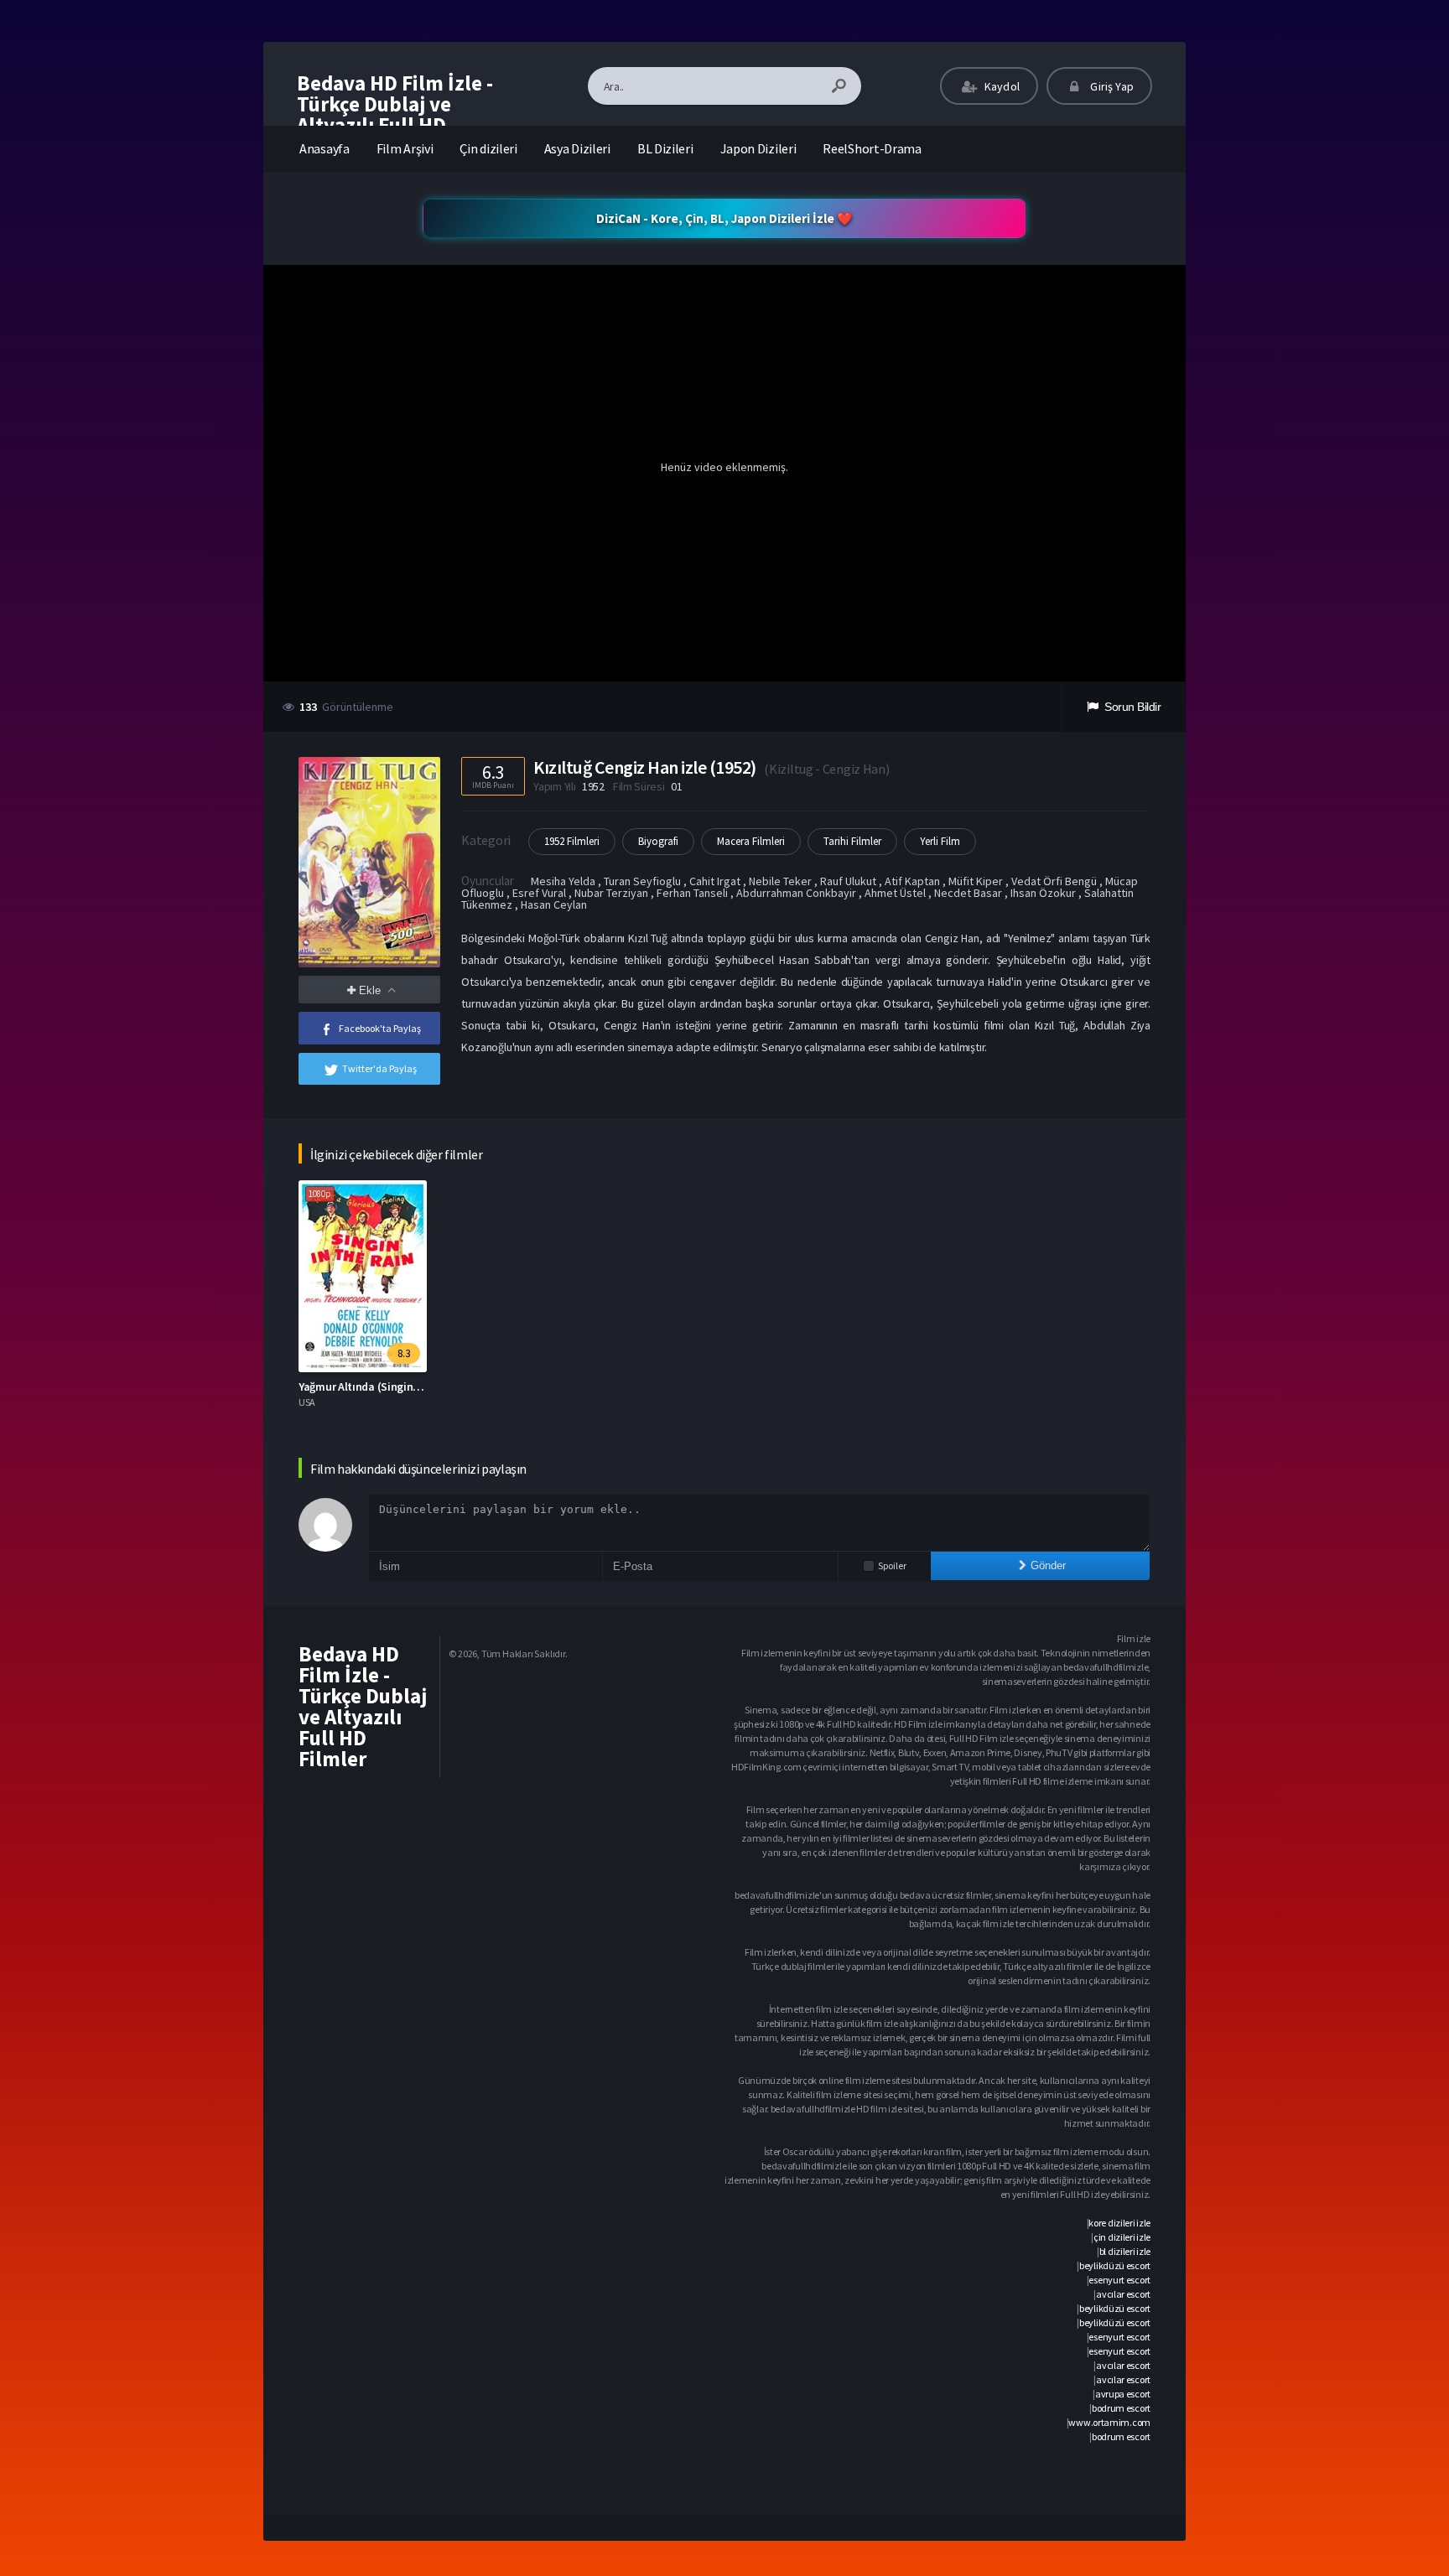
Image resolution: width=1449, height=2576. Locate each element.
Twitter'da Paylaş (379, 1068)
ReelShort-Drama (872, 148)
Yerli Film (940, 841)
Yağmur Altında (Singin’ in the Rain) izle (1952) (413, 1386)
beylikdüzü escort (1115, 2265)
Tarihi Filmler (852, 841)
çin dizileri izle (1122, 2237)
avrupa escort (1123, 2394)
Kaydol (1001, 86)
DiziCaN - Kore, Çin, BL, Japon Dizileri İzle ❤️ (724, 218)
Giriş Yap (1111, 86)
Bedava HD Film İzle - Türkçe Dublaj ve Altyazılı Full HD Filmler (395, 114)
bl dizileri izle (1125, 2251)
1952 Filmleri (572, 841)
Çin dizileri (488, 148)
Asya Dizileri (577, 148)
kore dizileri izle (1119, 2223)
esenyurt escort (1119, 2280)
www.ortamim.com (1109, 2422)
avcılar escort (1123, 2294)
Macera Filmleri (751, 841)
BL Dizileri (665, 148)
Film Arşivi (405, 148)
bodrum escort (1121, 2408)
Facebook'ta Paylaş (380, 1028)
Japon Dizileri (758, 148)
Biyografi (658, 841)
